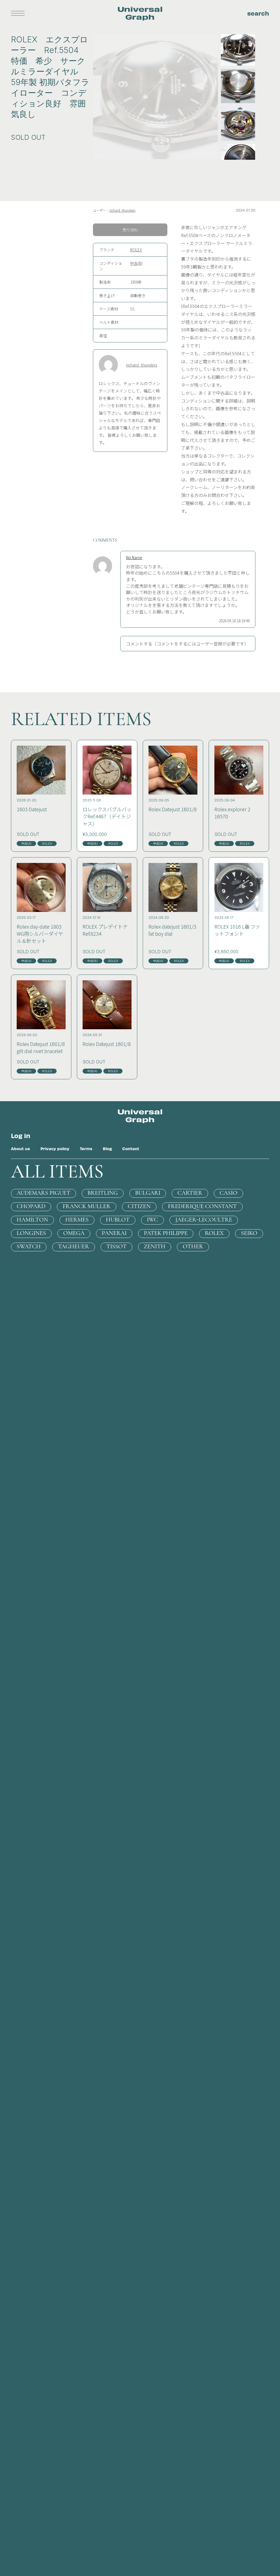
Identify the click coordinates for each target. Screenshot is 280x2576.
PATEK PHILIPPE (166, 1233)
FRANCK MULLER (87, 1207)
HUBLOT (118, 1220)
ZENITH (155, 1247)
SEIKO (249, 1233)
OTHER (193, 1247)
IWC (152, 1220)
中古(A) (26, 844)
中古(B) (136, 263)
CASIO (228, 1193)
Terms (86, 1149)
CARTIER (190, 1193)
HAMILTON (32, 1220)
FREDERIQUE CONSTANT (202, 1207)
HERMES (77, 1220)
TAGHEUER (74, 1247)
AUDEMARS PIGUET (43, 1193)
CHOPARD (31, 1207)
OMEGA (74, 1233)
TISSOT (116, 1247)
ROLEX (136, 250)
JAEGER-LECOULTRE (204, 1220)
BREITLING (103, 1193)
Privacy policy (55, 1149)
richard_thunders (122, 210)
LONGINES (31, 1233)
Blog (107, 1149)
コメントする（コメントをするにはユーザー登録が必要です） (187, 644)
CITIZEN (139, 1207)
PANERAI (114, 1233)
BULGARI (148, 1193)
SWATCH (29, 1247)
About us (21, 1149)
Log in (21, 1135)
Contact (131, 1149)
